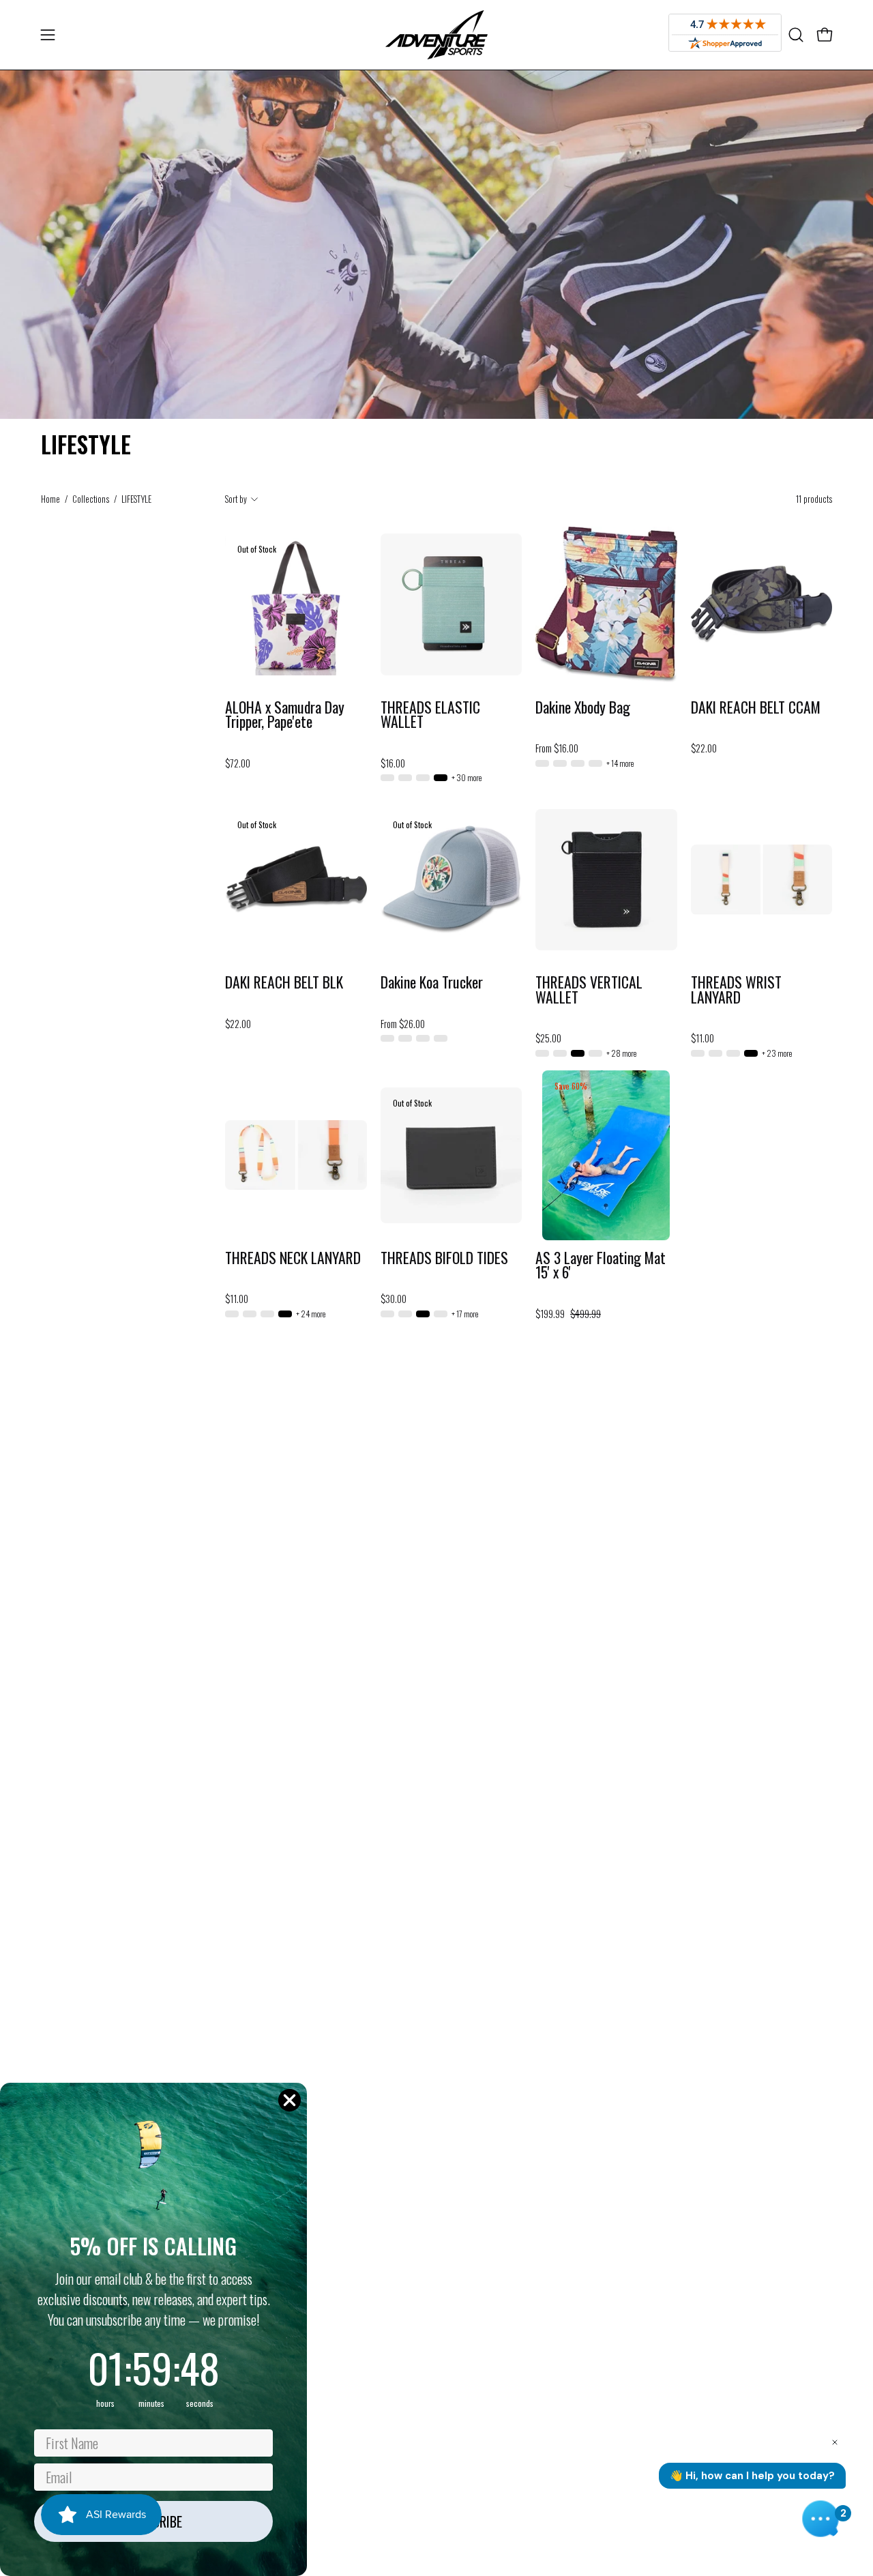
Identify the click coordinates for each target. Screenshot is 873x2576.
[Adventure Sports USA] (436, 35)
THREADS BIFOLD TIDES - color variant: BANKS (387, 1314)
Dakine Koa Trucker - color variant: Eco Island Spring (405, 1038)
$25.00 (548, 1038)
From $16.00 (557, 748)
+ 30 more (467, 778)
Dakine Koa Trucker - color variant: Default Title (441, 1038)
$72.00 (238, 763)
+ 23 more (777, 1053)
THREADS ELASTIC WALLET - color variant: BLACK (441, 778)
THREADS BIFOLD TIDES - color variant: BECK (405, 1314)
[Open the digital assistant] (820, 2519)
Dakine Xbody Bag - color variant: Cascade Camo (578, 763)
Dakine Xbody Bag (583, 707)
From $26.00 (403, 1024)
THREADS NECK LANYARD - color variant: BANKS (267, 1314)
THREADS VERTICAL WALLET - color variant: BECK (560, 1053)
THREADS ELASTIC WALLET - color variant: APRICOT (405, 778)
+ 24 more (311, 1314)
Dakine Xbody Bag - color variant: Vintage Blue (560, 763)
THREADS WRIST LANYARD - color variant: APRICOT (715, 1053)
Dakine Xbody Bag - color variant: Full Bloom (542, 763)
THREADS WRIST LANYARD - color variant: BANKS (733, 1053)
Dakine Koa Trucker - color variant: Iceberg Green (423, 1038)
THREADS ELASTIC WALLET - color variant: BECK (423, 778)
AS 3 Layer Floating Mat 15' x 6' (601, 1265)
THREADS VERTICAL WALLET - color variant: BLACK (578, 1053)
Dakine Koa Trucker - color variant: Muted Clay (387, 1038)
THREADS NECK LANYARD (293, 1258)
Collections (91, 499)
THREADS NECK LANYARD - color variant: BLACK (285, 1314)
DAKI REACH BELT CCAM (756, 707)
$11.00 (702, 1038)
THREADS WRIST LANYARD (736, 990)
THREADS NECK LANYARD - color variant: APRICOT (250, 1314)
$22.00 (704, 748)
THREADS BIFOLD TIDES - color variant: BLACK (423, 1314)
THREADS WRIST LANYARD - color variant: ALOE (698, 1053)
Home (50, 499)
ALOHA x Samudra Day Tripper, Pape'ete (285, 715)
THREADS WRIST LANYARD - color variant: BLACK (751, 1053)
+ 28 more (621, 1053)
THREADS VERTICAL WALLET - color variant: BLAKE (595, 1053)
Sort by (236, 499)
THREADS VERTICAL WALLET (589, 990)
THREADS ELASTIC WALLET (430, 715)
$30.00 (394, 1299)
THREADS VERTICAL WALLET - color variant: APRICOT (542, 1053)
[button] (796, 35)
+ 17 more (465, 1314)
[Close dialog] (290, 2100)
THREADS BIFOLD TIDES (444, 1258)
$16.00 (393, 763)
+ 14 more (620, 763)
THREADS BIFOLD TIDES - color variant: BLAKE (441, 1314)
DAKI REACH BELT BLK (284, 982)
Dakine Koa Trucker (432, 982)
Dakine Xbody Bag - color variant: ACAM (595, 763)
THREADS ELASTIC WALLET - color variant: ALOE (387, 778)
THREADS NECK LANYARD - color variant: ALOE (232, 1314)
